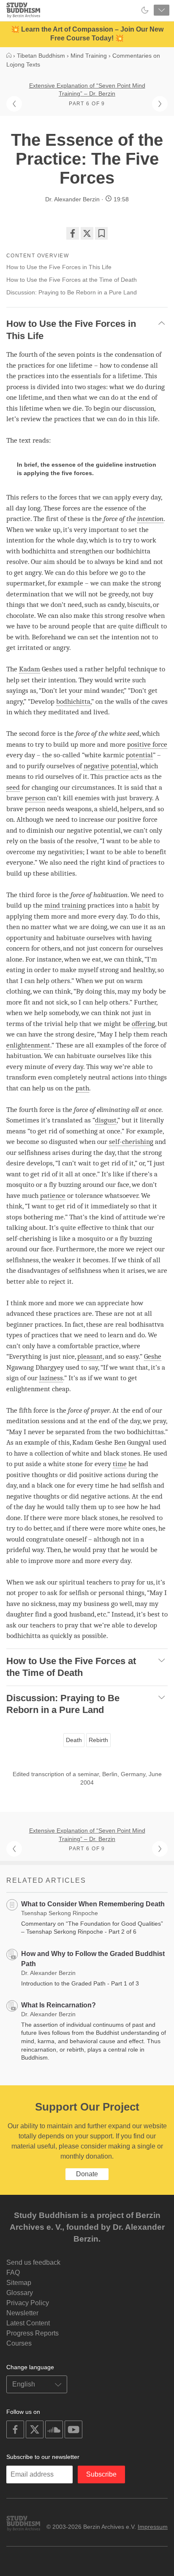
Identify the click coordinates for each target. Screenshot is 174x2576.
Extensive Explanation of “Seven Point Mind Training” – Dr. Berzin (87, 90)
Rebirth (98, 1740)
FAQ (13, 2273)
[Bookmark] (101, 233)
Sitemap (19, 2283)
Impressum (153, 2527)
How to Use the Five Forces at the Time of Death (72, 280)
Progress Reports (33, 2333)
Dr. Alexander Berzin (72, 199)
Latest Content (28, 2323)
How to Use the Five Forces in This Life (59, 267)
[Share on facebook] (73, 233)
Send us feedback (33, 2262)
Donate (87, 2174)
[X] (87, 233)
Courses (19, 2343)
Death (74, 1740)
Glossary (20, 2293)
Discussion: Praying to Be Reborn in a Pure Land (72, 292)
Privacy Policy (28, 2303)
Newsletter (22, 2313)
